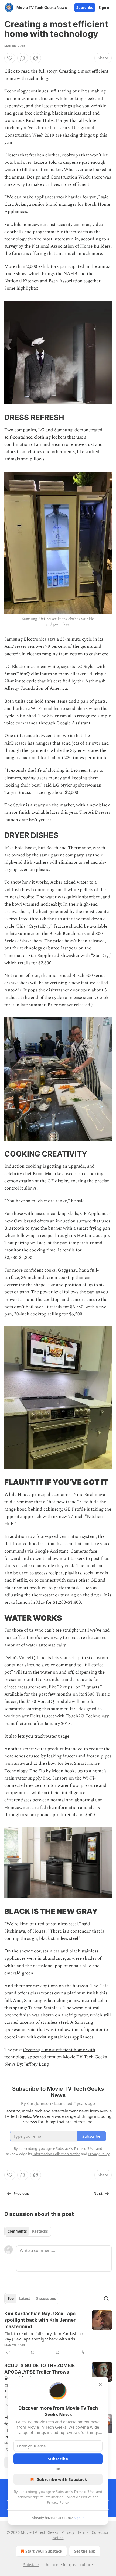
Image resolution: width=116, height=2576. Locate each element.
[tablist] (28, 2231)
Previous (21, 2194)
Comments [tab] (17, 2231)
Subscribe (85, 8)
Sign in (105, 8)
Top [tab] (11, 2299)
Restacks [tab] (40, 2231)
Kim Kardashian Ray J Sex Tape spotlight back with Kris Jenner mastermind (40, 2320)
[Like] (10, 58)
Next (98, 2194)
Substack (31, 2565)
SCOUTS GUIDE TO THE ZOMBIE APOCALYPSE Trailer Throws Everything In (40, 2372)
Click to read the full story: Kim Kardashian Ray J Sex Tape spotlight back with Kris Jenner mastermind (44, 2336)
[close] (100, 2385)
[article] (58, 2333)
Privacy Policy (58, 2502)
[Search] (106, 2299)
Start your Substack (44, 2551)
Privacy (68, 2532)
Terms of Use (84, 2492)
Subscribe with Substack (62, 2479)
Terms (83, 2532)
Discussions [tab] (46, 2299)
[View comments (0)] (23, 58)
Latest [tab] (25, 2299)
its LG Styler (83, 667)
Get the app (85, 2551)
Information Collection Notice (68, 2497)
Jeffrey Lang (36, 2064)
